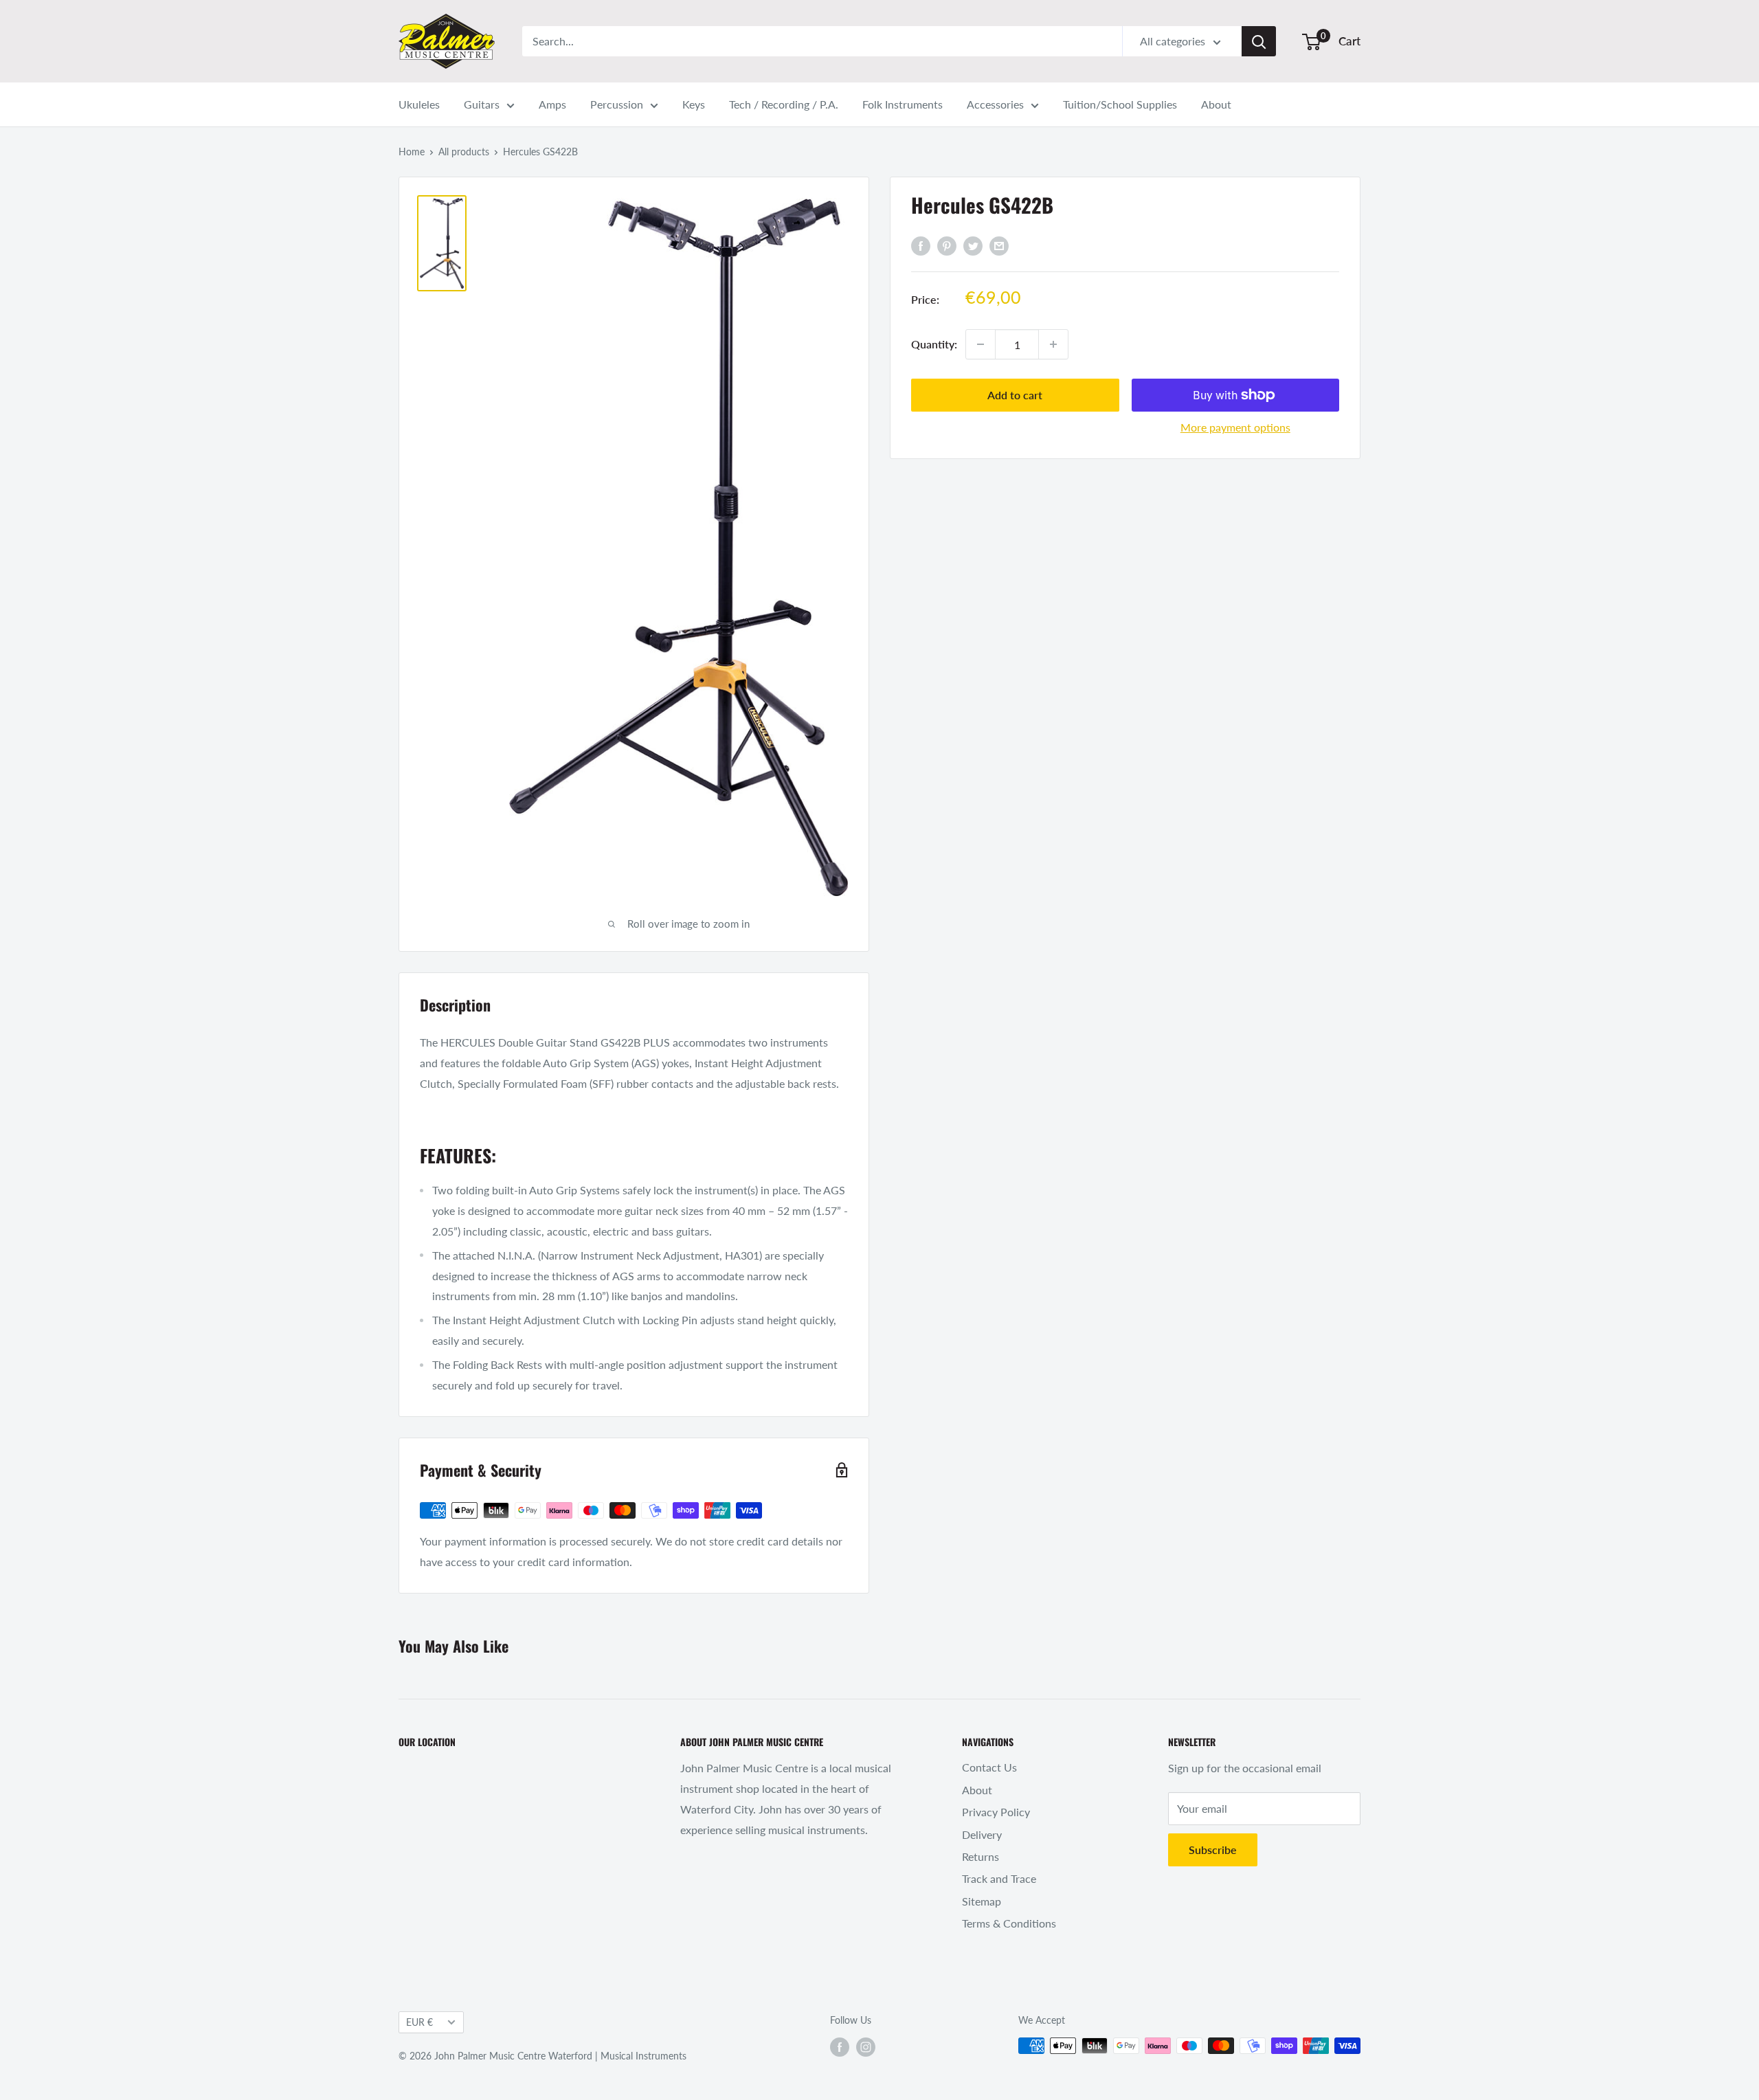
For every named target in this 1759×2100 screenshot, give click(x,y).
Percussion (617, 104)
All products (464, 152)
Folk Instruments (903, 104)
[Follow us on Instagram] (866, 2047)
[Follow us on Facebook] (840, 2047)
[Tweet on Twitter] (973, 245)
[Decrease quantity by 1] (981, 344)
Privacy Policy (996, 1812)
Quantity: (934, 344)
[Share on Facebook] (921, 245)
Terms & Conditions (1009, 1923)
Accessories (995, 104)
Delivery (982, 1834)
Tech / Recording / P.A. (784, 104)
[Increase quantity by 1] (1053, 344)
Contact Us (989, 1767)
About (1216, 104)
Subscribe (1213, 1850)
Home (412, 152)
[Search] (1259, 41)
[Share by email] (999, 245)
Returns (981, 1856)
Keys (694, 104)
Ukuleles (419, 104)
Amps (552, 104)
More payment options (1235, 427)
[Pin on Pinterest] (947, 245)
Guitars (482, 104)
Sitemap (982, 1901)
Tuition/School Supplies (1120, 104)
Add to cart (1015, 395)
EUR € (419, 2022)
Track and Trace (999, 1878)
